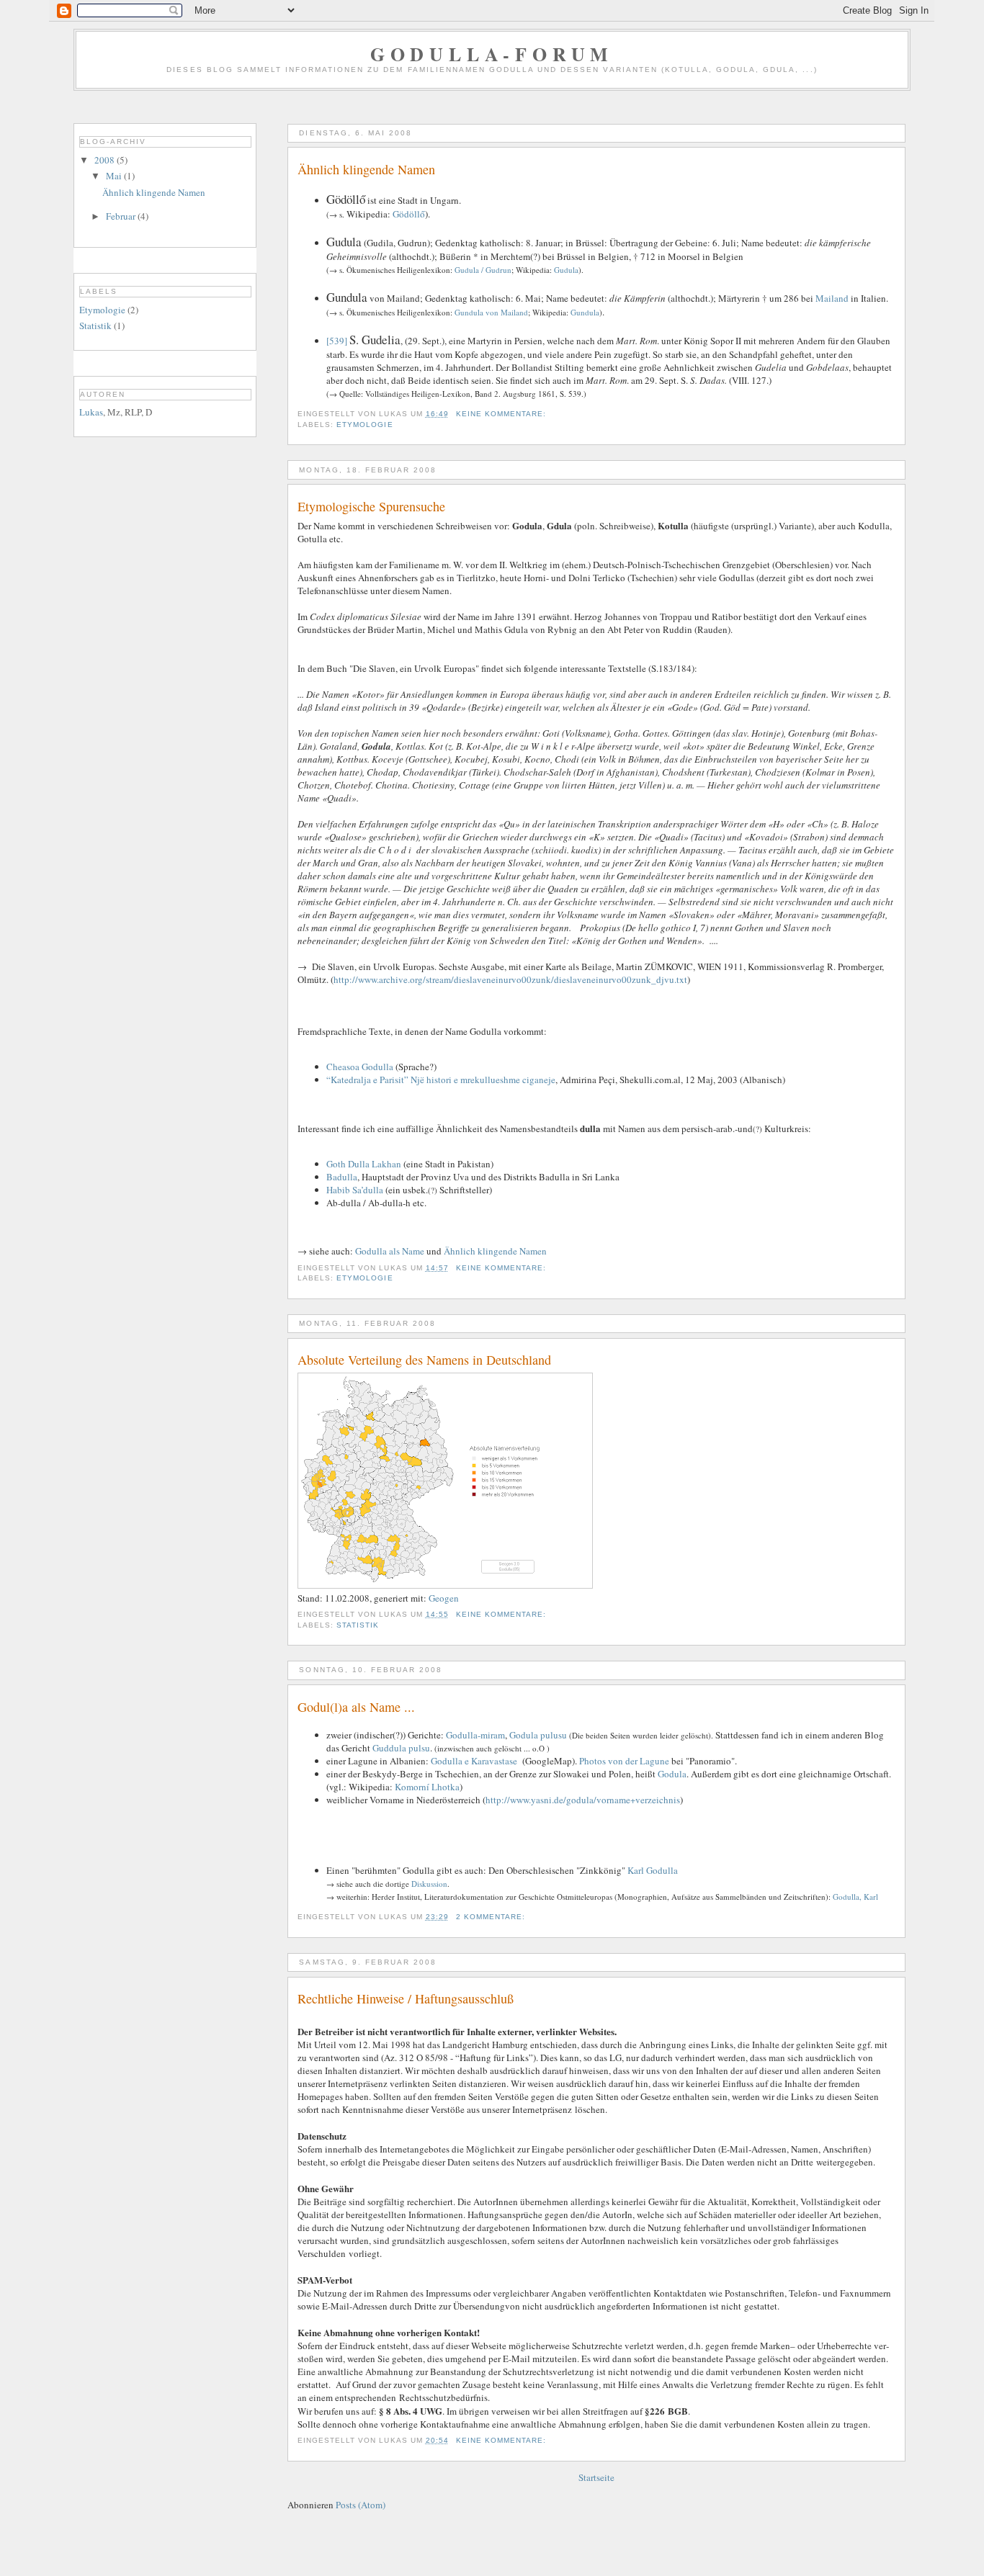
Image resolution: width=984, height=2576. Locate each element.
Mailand (832, 298)
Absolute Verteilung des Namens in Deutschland (424, 1360)
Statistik (358, 1625)
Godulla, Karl (855, 1897)
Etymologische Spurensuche (371, 506)
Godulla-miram (475, 1735)
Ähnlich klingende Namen (366, 169)
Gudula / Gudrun (483, 270)
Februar (122, 216)
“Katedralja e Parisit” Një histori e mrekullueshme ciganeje (441, 1080)
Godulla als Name (390, 1251)
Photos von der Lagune (624, 1761)
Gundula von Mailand (491, 312)
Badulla (342, 1177)
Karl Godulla (653, 1870)
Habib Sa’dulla (355, 1190)
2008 (106, 160)
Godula (672, 1774)
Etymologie (364, 425)
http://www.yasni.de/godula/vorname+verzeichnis (583, 1800)
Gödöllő (409, 214)
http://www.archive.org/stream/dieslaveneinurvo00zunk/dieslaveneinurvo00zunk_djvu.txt (510, 979)
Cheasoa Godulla (360, 1067)
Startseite (596, 2477)
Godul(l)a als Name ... (356, 1707)
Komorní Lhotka (427, 1787)
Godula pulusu (538, 1735)
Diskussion (429, 1884)
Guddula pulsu (401, 1748)
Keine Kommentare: (502, 414)
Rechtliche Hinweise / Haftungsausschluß (406, 1998)
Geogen (444, 1598)
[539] (337, 341)
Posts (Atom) (361, 2505)
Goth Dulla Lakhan (364, 1164)
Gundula (585, 312)
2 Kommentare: (492, 1917)
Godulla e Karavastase (474, 1761)
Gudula (566, 270)
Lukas (91, 412)
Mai (115, 176)
